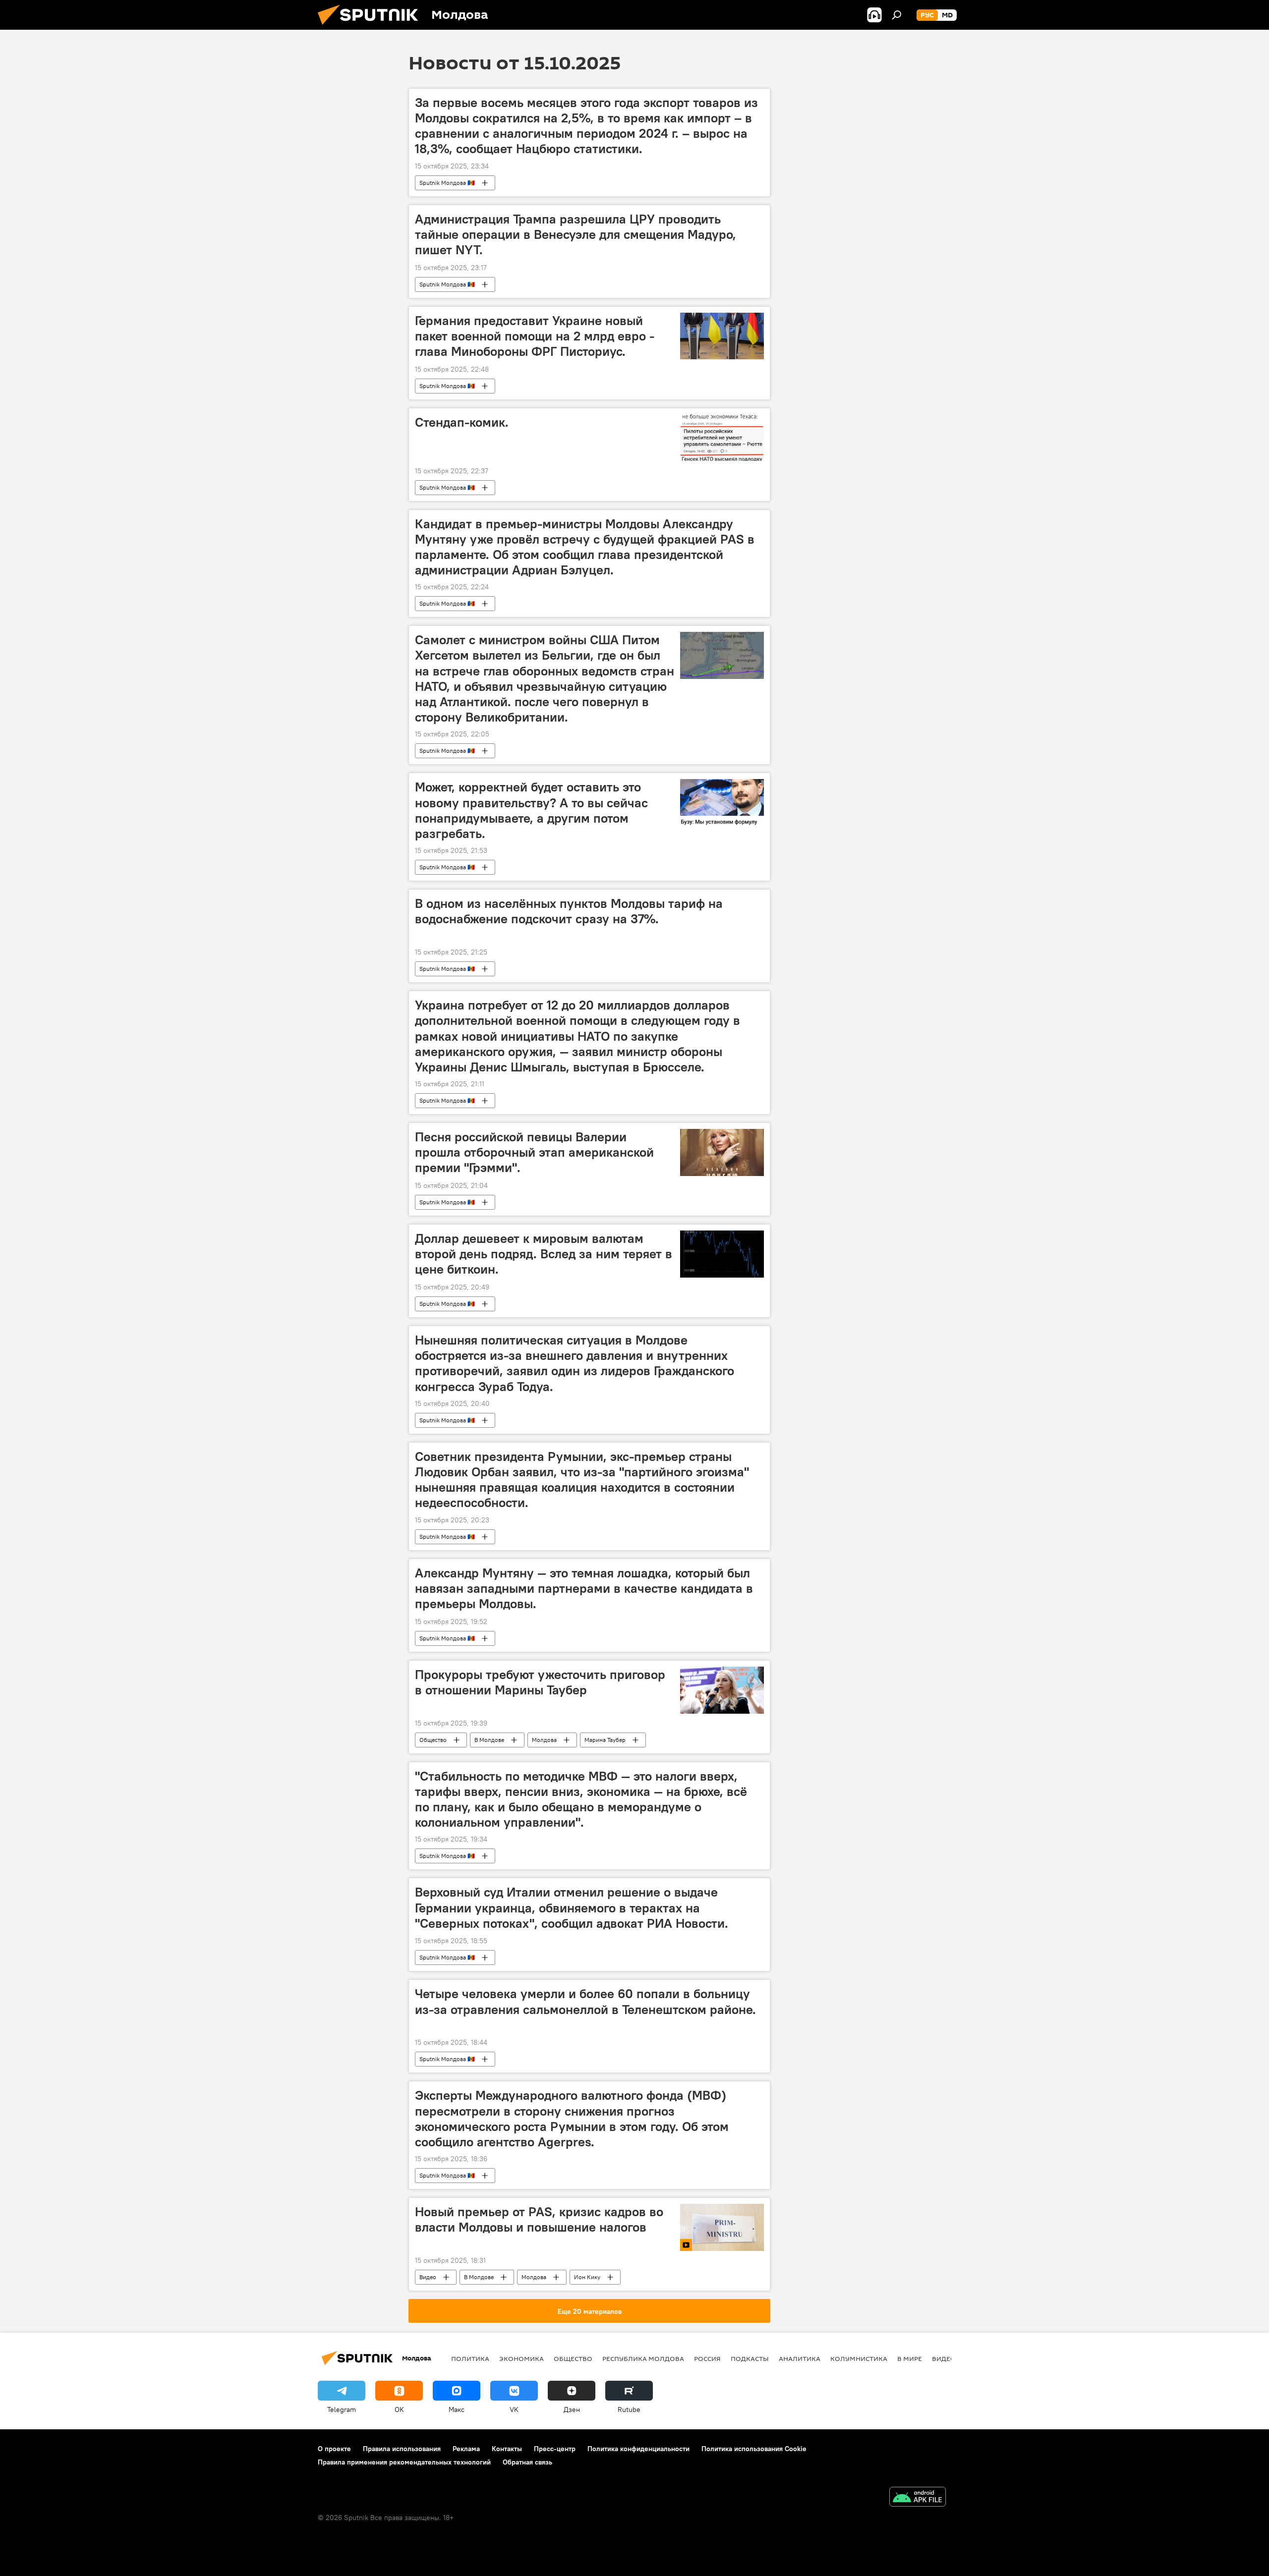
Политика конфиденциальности (638, 2449)
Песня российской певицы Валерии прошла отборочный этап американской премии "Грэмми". (534, 1152)
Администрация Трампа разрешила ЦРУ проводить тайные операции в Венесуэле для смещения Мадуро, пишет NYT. (576, 234)
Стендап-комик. (462, 422)
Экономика (521, 2358)
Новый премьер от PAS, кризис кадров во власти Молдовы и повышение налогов (539, 2219)
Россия (707, 2358)
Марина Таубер (605, 1740)
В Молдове (489, 1740)
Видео (428, 2277)
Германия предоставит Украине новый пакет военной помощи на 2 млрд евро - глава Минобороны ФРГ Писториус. (535, 336)
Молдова (544, 1740)
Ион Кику (587, 2277)
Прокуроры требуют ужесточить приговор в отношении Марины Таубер (540, 1682)
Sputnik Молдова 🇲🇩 (447, 183)
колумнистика (859, 2358)
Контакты (507, 2449)
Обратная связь (527, 2462)
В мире (910, 2358)
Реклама (466, 2449)
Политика (470, 2358)
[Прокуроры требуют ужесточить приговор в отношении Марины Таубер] (722, 1690)
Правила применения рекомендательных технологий (404, 2462)
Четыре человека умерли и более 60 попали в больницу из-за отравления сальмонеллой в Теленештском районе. (585, 2001)
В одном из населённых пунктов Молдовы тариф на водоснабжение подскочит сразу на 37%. (569, 911)
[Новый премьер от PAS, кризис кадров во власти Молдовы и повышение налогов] (722, 2227)
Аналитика (800, 2358)
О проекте (334, 2449)
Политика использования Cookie (754, 2449)
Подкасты (750, 2358)
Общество (433, 1740)
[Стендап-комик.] (722, 438)
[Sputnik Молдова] (372, 27)
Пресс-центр (555, 2449)
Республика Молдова (643, 2358)
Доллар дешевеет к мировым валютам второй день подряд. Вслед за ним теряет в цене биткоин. (544, 1254)
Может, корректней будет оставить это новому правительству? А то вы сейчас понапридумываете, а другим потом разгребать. (531, 810)
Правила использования (402, 2449)
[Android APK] (918, 2498)
